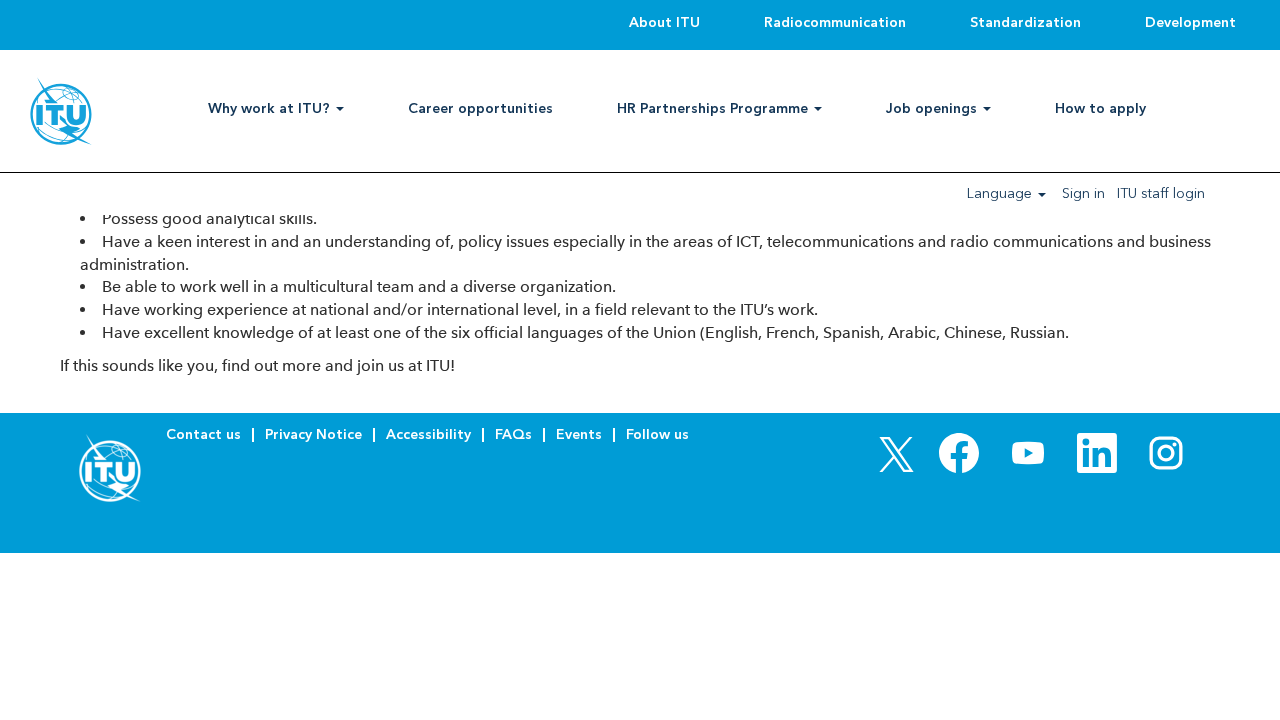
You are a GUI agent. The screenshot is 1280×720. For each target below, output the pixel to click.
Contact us (203, 434)
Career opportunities (480, 108)
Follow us (657, 434)
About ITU (664, 22)
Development (1190, 22)
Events (579, 434)
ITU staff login (1161, 193)
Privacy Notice (313, 434)
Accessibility (428, 434)
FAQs (513, 434)
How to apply (1100, 108)
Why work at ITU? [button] (271, 108)
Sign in (1083, 193)
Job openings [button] (933, 108)
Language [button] (1001, 193)
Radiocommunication (835, 22)
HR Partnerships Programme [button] (714, 108)
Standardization (1025, 22)
